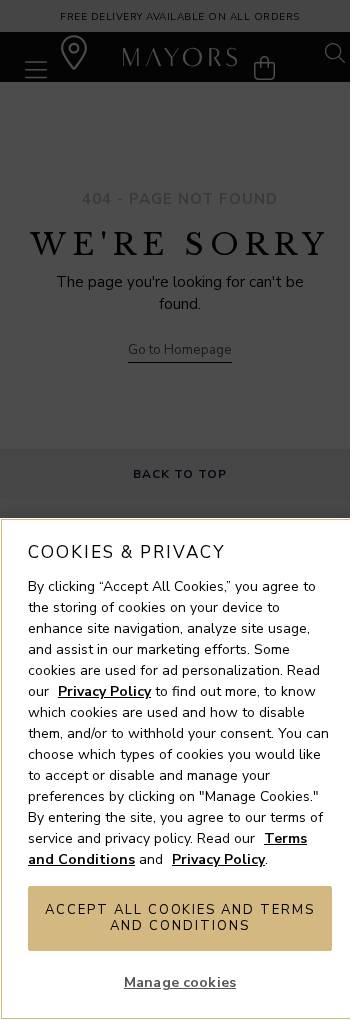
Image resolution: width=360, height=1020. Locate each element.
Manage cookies (180, 982)
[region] (180, 769)
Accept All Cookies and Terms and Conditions (180, 918)
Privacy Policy (104, 691)
